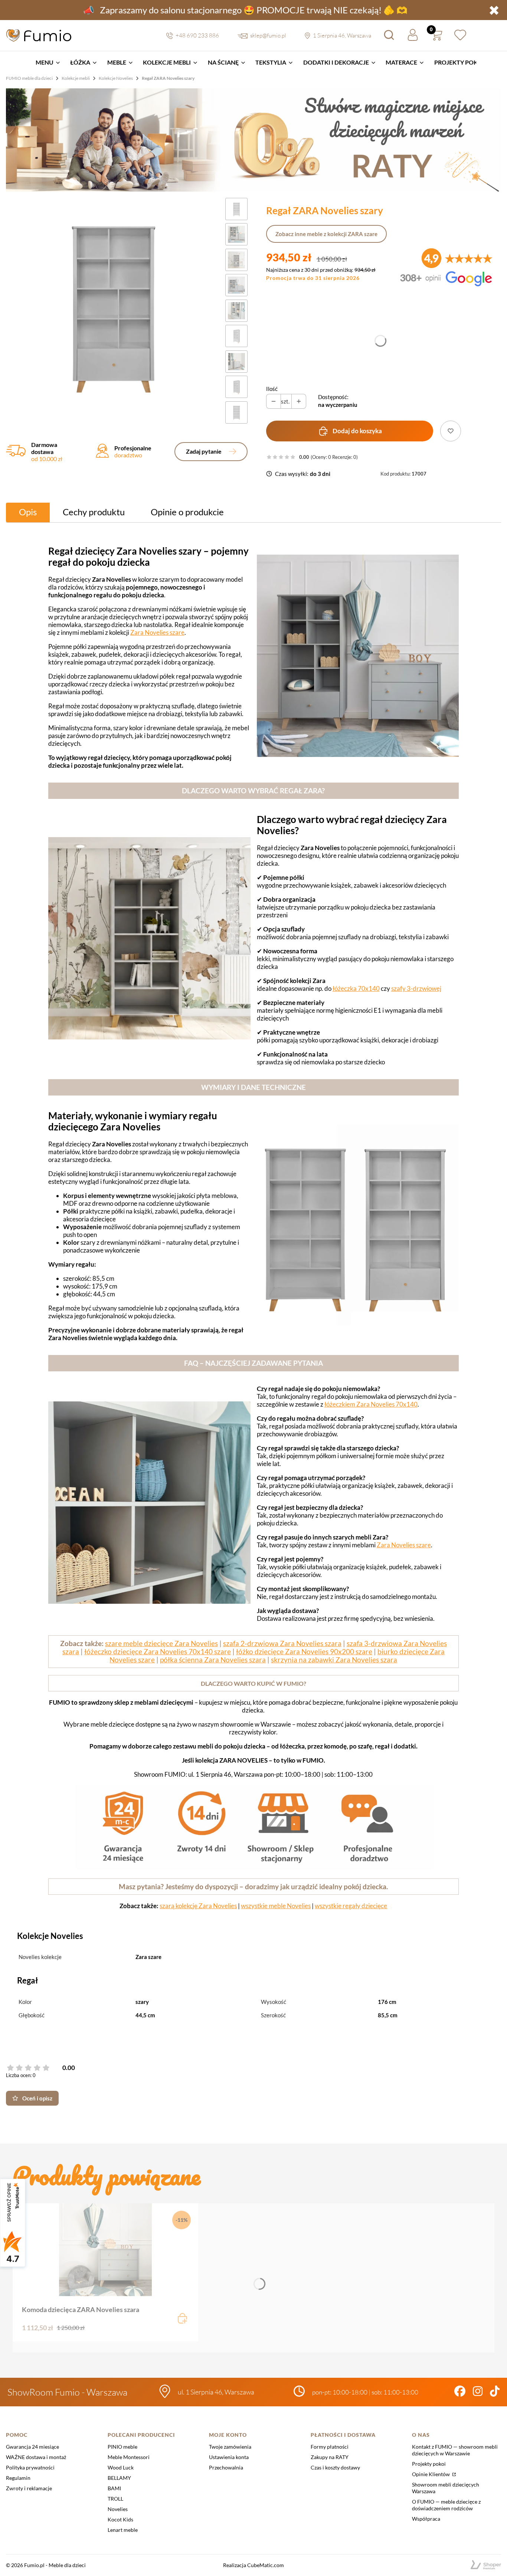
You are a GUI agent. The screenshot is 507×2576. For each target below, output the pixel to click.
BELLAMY (119, 2478)
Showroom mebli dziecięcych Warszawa (446, 2488)
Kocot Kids (120, 2519)
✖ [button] (494, 10)
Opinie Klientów (431, 2474)
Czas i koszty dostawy (335, 2467)
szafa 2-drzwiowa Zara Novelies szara (282, 1643)
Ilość (272, 389)
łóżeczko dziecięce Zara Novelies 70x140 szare (158, 1652)
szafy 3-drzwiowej (416, 988)
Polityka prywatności (30, 2467)
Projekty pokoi (429, 2464)
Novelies (118, 2509)
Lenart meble (123, 2530)
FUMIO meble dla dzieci (29, 78)
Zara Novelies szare (157, 632)
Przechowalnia (226, 2467)
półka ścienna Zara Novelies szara (213, 1660)
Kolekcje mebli (76, 78)
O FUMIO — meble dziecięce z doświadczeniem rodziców (446, 2505)
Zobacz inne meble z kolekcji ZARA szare (326, 234)
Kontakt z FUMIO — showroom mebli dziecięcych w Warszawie (455, 2450)
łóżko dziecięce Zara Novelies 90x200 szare (304, 1652)
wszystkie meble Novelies (276, 1906)
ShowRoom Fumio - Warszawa (67, 2392)
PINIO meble (122, 2447)
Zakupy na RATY (330, 2457)
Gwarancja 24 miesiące (32, 2447)
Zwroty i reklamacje (29, 2488)
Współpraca (426, 2519)
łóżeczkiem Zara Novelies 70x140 (371, 1404)
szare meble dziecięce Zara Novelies (161, 1643)
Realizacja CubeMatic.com (253, 2565)
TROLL (115, 2499)
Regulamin (18, 2478)
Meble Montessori (129, 2457)
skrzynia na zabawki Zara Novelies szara (334, 1660)
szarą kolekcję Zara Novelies (198, 1906)
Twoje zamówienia (230, 2447)
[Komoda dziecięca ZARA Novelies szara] (105, 2250)
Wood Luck (121, 2467)
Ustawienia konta (229, 2457)
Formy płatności (330, 2447)
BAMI (114, 2488)
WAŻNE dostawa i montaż (36, 2457)
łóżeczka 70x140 (356, 988)
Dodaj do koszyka (357, 431)
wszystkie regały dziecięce (351, 1906)
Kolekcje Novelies (116, 78)
